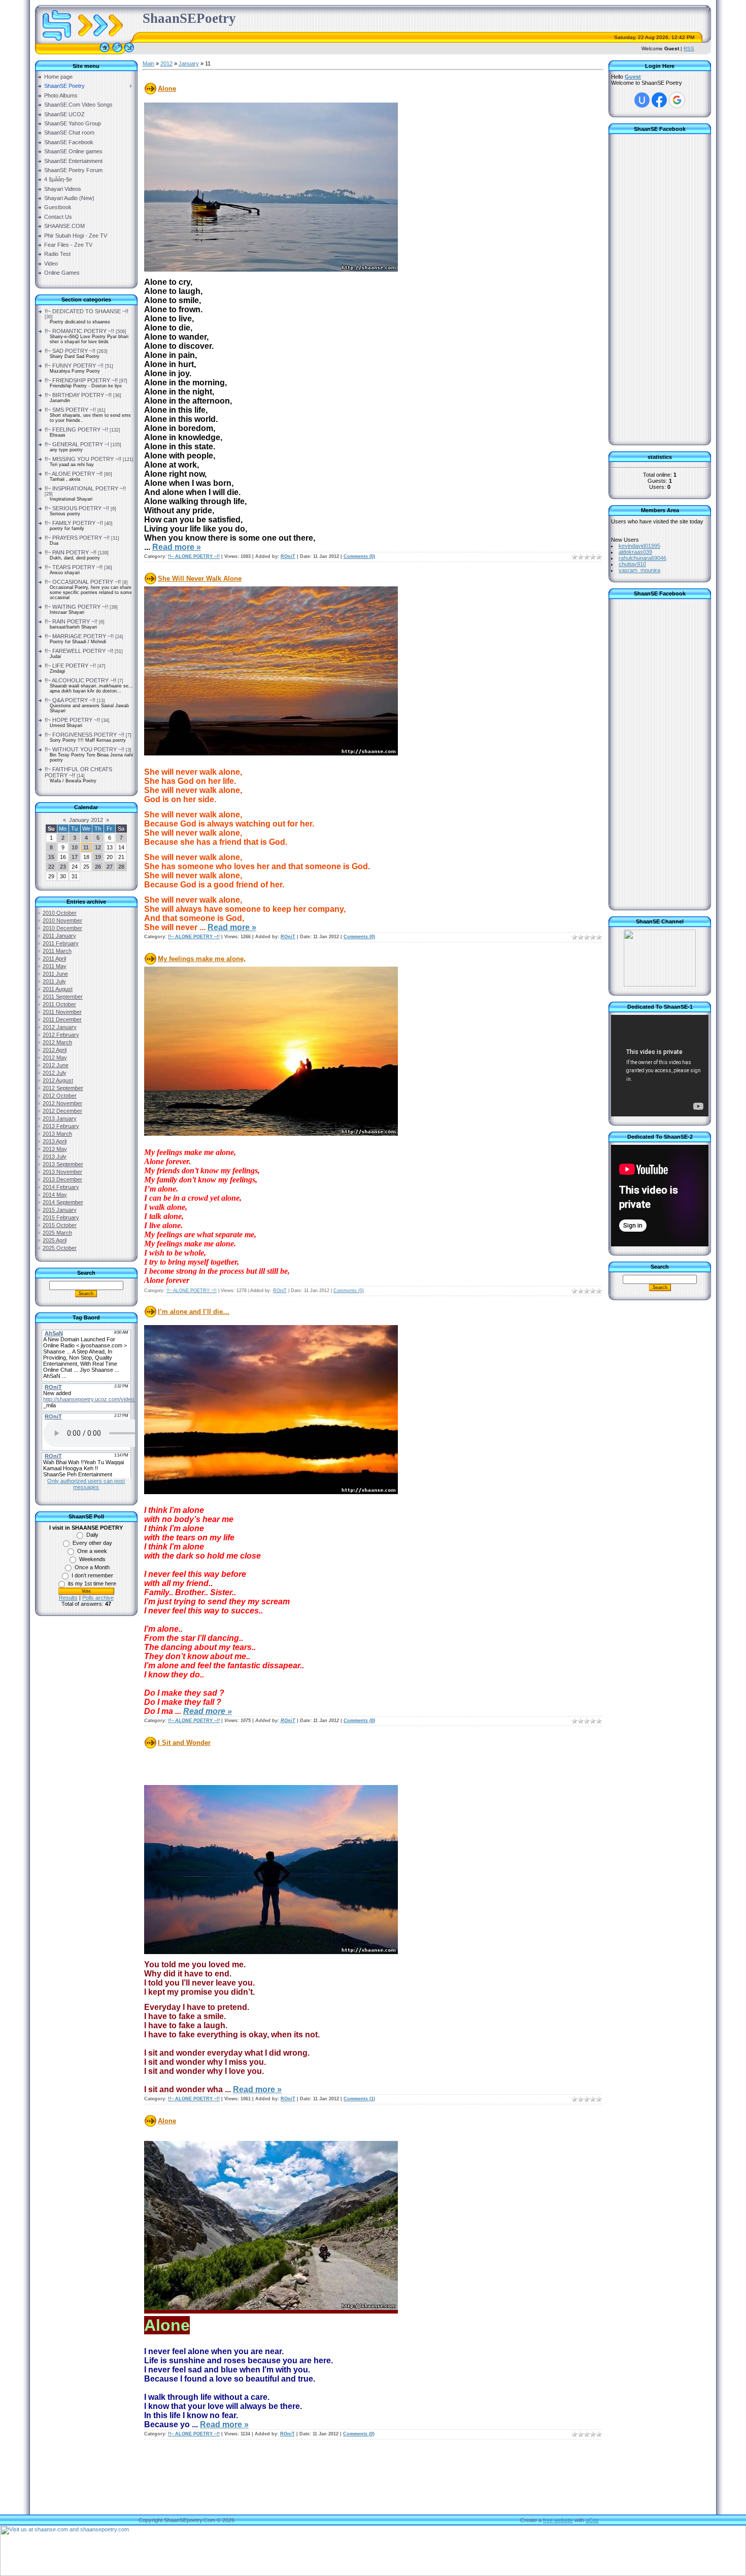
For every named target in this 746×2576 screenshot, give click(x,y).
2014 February (61, 1187)
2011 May (55, 966)
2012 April (55, 1050)
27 (110, 867)
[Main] (105, 52)
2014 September (63, 1202)
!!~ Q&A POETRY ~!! (70, 700)
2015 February (61, 1217)
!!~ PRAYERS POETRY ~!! (77, 538)
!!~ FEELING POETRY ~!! (76, 430)
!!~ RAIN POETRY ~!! (71, 621)
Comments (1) (359, 2099)
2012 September (63, 1088)
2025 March (57, 1233)
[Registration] (117, 52)
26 (98, 867)
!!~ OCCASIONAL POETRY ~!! (83, 582)
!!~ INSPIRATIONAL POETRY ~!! (85, 488)
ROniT (288, 556)
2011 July (54, 981)
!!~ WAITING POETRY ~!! (76, 607)
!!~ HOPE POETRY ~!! (72, 720)
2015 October (60, 1225)
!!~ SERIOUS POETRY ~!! (77, 508)
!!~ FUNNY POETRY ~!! (74, 366)
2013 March (57, 1134)
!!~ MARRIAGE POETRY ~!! (79, 636)
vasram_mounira (639, 570)
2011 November (62, 1012)
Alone (167, 89)
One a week (92, 1551)
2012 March (57, 1042)
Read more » (177, 547)
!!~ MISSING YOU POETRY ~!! (83, 459)
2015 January (60, 1210)
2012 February (61, 1035)
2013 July (55, 1157)
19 (98, 857)
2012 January (60, 1027)
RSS (689, 48)
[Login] (129, 52)
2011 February (61, 943)
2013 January (60, 1118)
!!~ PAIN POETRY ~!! (71, 552)
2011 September (63, 997)
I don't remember (92, 1575)
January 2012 (86, 820)
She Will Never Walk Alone (200, 579)
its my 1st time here (92, 1583)
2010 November (62, 920)
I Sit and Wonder (184, 1743)
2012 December (62, 1111)
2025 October (60, 1248)
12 (98, 847)
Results (68, 1598)
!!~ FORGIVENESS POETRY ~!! (84, 735)
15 (51, 857)
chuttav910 (632, 564)
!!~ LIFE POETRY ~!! (70, 666)
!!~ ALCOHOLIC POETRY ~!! (80, 680)
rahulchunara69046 (642, 558)
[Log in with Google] (677, 100)
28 (121, 867)
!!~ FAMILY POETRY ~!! (74, 523)
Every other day (92, 1543)
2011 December (62, 1019)
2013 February (61, 1126)
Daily (92, 1535)
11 (86, 847)
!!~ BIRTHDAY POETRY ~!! (78, 395)
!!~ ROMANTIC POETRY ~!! (79, 331)
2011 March (57, 951)
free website (558, 2520)
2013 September (63, 1164)
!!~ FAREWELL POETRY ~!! (79, 651)
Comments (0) (359, 556)
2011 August (58, 989)
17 (75, 857)
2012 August (58, 1080)
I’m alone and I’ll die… (194, 1312)
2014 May (55, 1195)
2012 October (60, 1096)
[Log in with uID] (642, 100)
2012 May (55, 1058)
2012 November (62, 1103)
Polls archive (98, 1598)
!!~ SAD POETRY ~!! (70, 351)
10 (75, 847)
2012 (166, 63)
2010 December (62, 928)
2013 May (55, 1149)
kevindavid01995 (639, 546)
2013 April (55, 1141)
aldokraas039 (635, 552)
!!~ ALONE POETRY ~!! (74, 474)
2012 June (56, 1065)
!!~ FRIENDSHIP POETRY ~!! (81, 380)
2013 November (62, 1172)
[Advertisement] (86, 1787)
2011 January (59, 936)
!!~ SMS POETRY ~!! (70, 410)
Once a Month (92, 1567)
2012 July (55, 1073)
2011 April (54, 959)
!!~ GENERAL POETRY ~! (77, 444)
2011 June (55, 974)
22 (51, 867)
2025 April (55, 1240)
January (189, 63)
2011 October (59, 1004)
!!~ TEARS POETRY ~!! (74, 567)
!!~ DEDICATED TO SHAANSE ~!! (87, 311)
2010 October (60, 913)
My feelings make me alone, (202, 959)
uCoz (592, 2520)
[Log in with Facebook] (659, 100)
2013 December (62, 1179)
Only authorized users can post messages (86, 1484)
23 (63, 867)
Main (148, 63)
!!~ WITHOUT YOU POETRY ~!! (84, 749)
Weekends (92, 1559)
